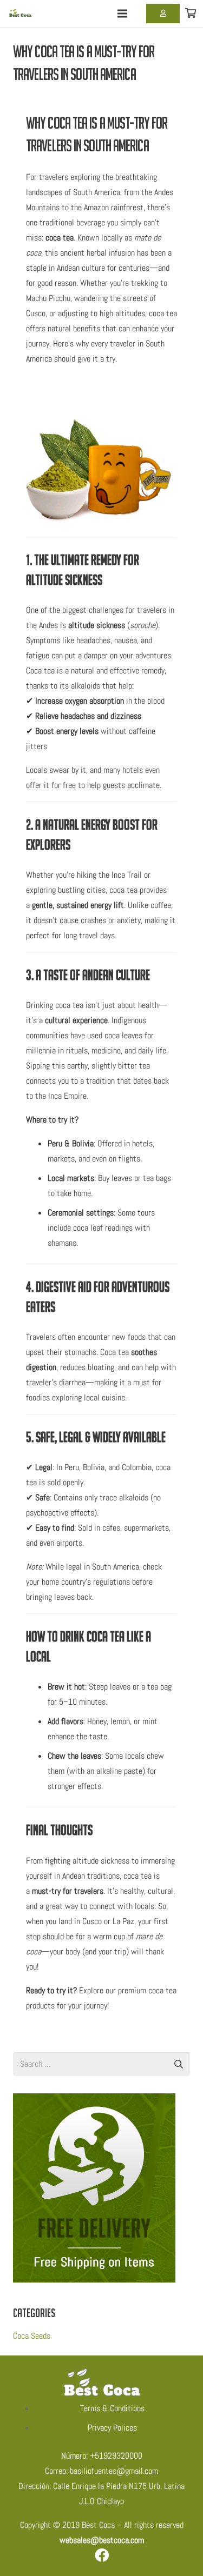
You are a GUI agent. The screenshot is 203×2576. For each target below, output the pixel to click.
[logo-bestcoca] (21, 14)
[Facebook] (102, 2555)
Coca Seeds (32, 2336)
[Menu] (122, 14)
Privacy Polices (112, 2428)
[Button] (163, 14)
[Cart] (191, 14)
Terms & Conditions (112, 2408)
